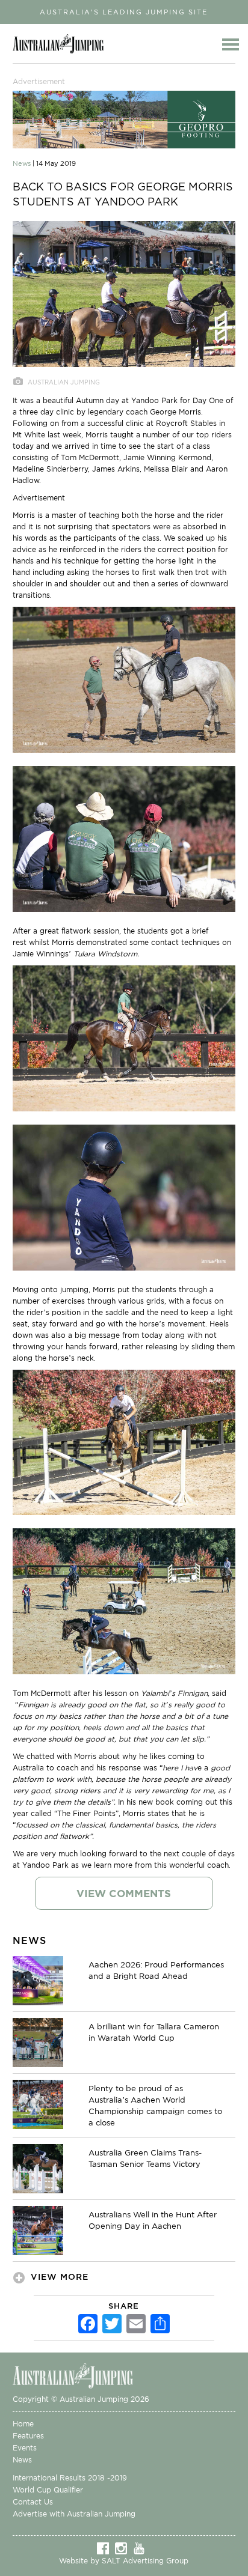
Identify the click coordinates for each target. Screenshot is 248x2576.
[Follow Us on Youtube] (142, 2548)
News (22, 2460)
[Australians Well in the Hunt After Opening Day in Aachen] (38, 2229)
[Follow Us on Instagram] (124, 2548)
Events (25, 2448)
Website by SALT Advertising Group (124, 2561)
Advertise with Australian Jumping (74, 2514)
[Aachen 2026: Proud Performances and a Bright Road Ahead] (38, 1979)
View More (60, 2277)
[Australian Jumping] (82, 2375)
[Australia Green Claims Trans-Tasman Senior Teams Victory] (38, 2167)
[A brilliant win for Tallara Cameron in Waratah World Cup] (38, 2041)
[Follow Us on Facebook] (106, 2548)
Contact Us (33, 2502)
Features (28, 2436)
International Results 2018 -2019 (70, 2478)
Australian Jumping (62, 44)
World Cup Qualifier (48, 2490)
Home (23, 2424)
